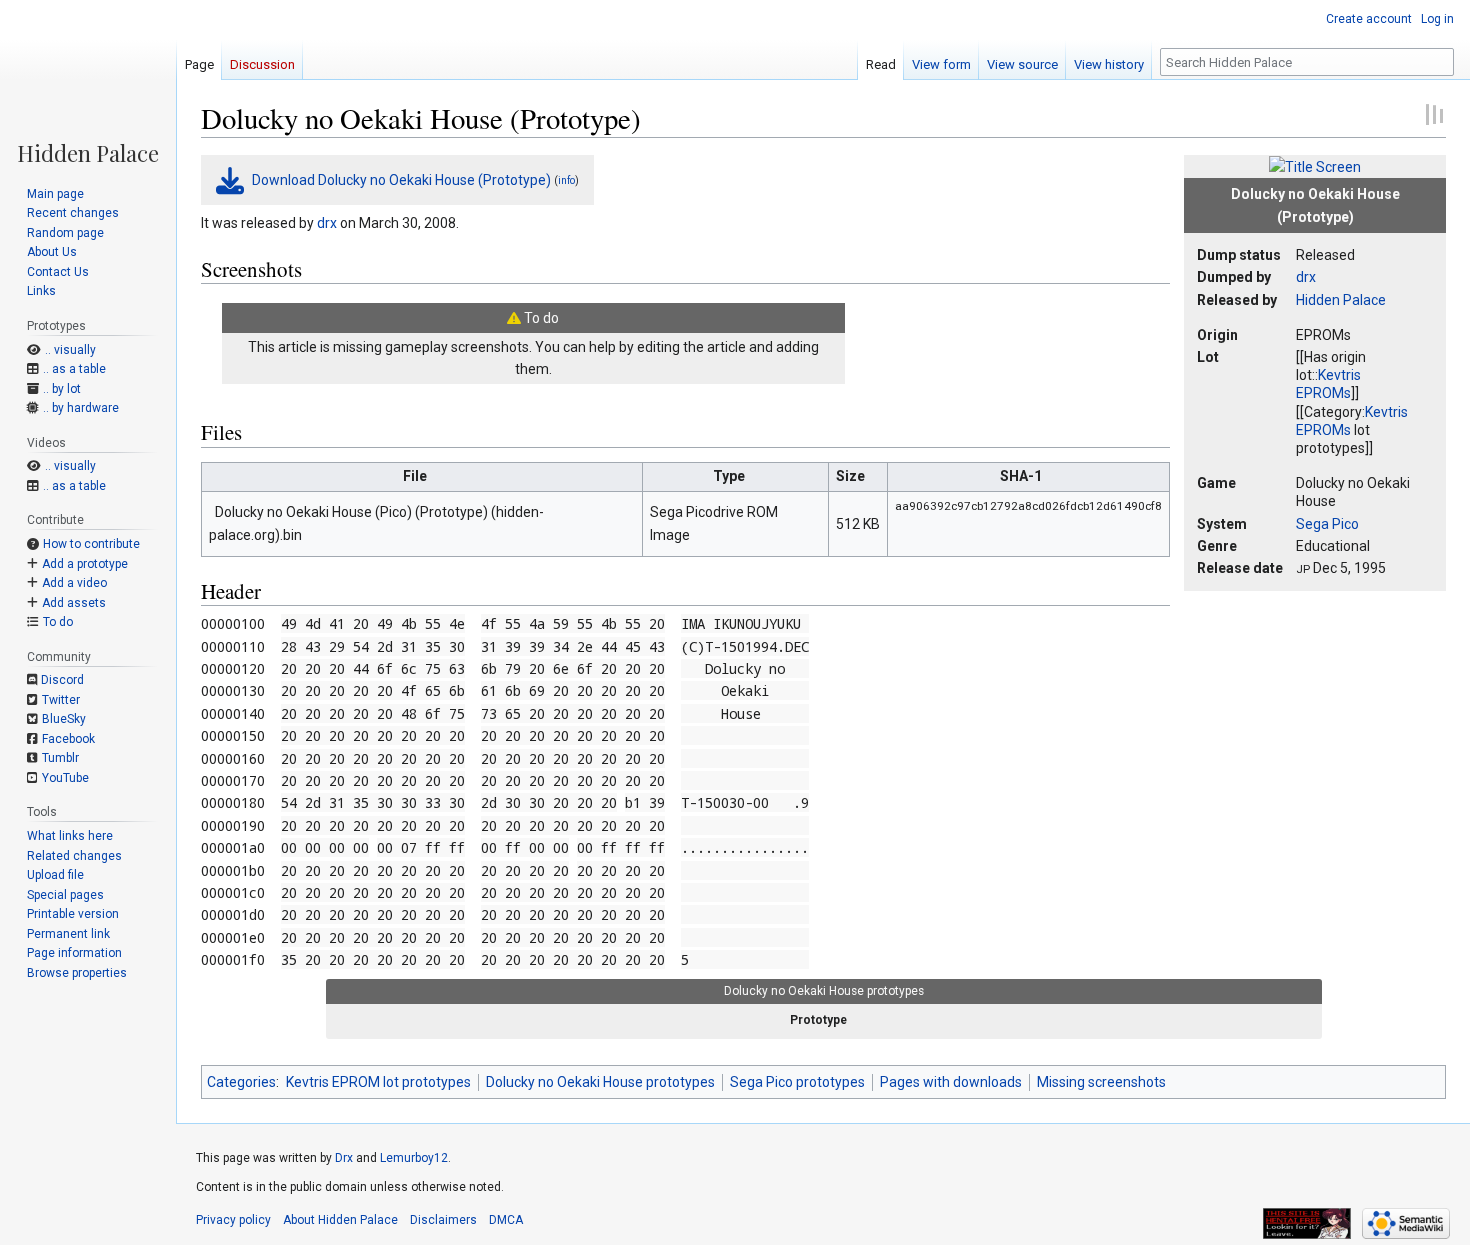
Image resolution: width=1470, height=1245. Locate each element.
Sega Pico (1327, 524)
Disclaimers (443, 1220)
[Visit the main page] (88, 82)
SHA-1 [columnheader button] (1021, 476)
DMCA (506, 1220)
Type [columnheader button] (729, 476)
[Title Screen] (1315, 166)
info (566, 180)
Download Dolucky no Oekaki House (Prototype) (401, 180)
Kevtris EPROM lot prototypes (378, 1082)
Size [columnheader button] (850, 476)
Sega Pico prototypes (797, 1082)
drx (1306, 277)
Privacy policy (233, 1220)
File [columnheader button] (415, 476)
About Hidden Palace (340, 1220)
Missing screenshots (1101, 1082)
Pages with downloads (951, 1082)
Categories (241, 1082)
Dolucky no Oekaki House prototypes (600, 1082)
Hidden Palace (1341, 300)
